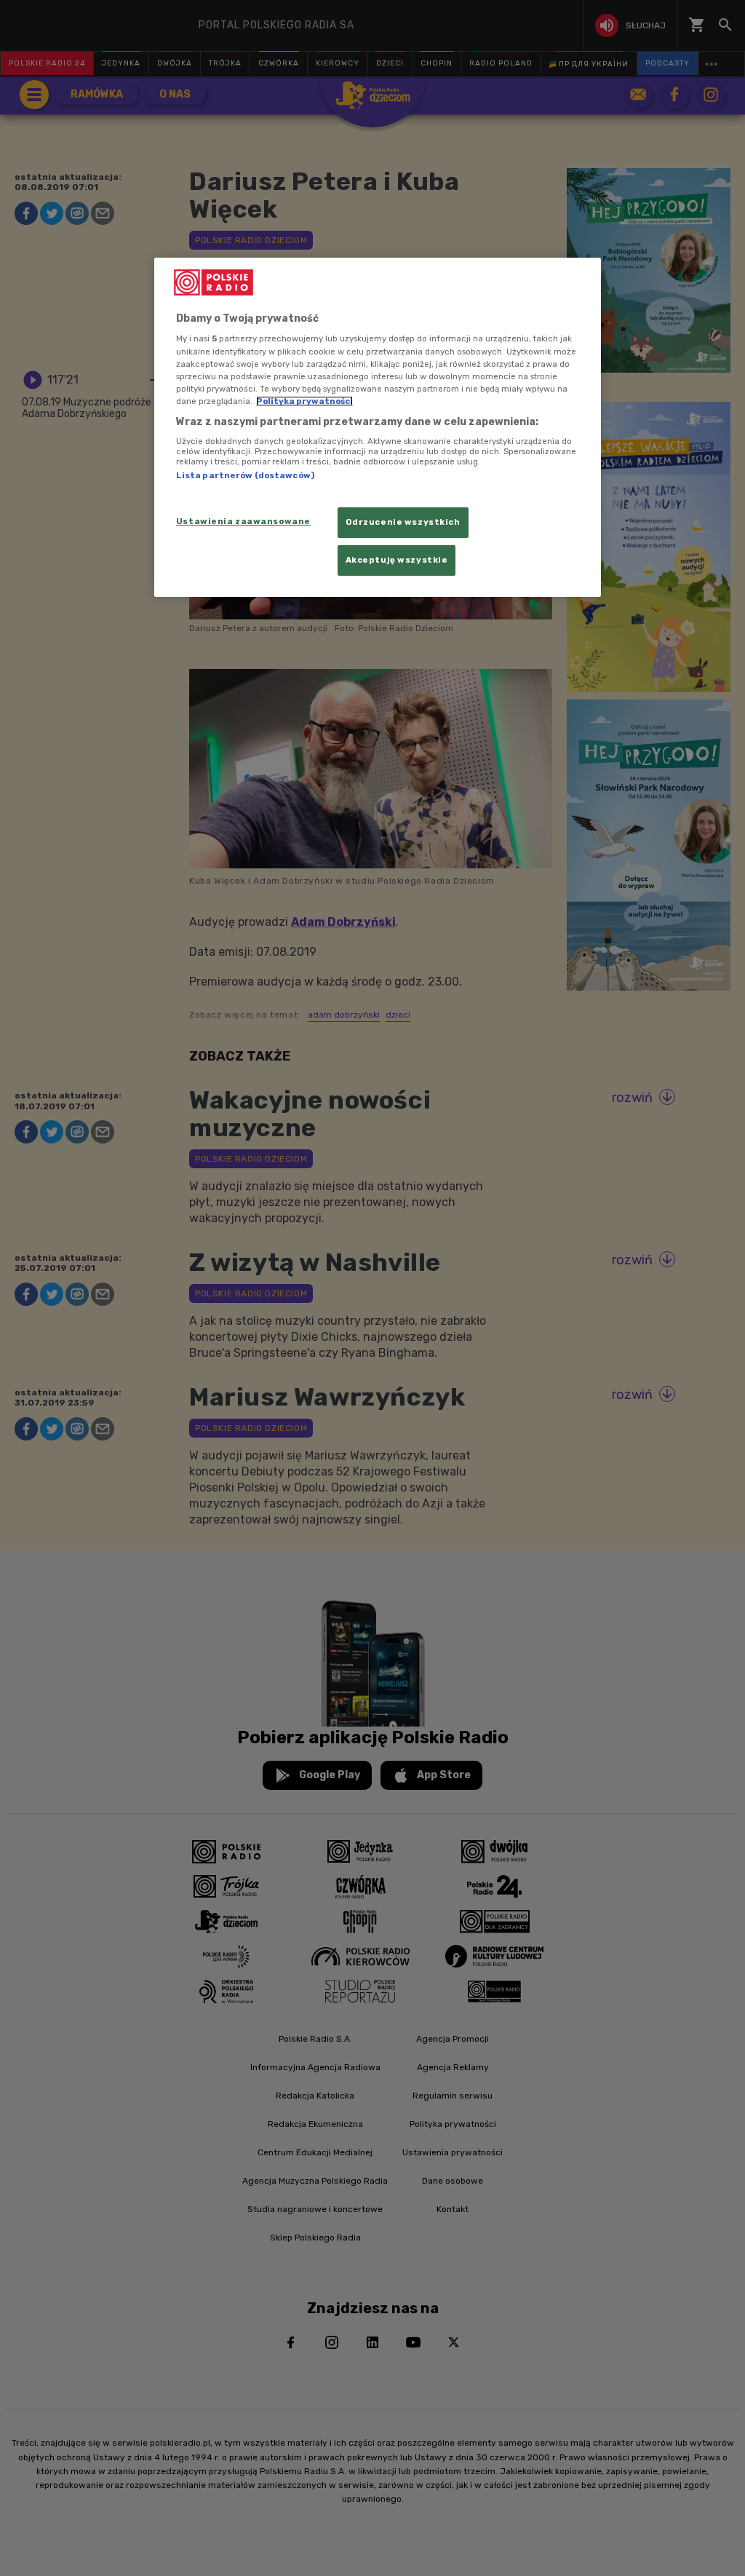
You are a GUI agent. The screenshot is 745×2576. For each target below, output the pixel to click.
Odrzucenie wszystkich (403, 522)
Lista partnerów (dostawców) (245, 475)
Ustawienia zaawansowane (243, 521)
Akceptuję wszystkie (397, 560)
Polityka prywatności (304, 401)
